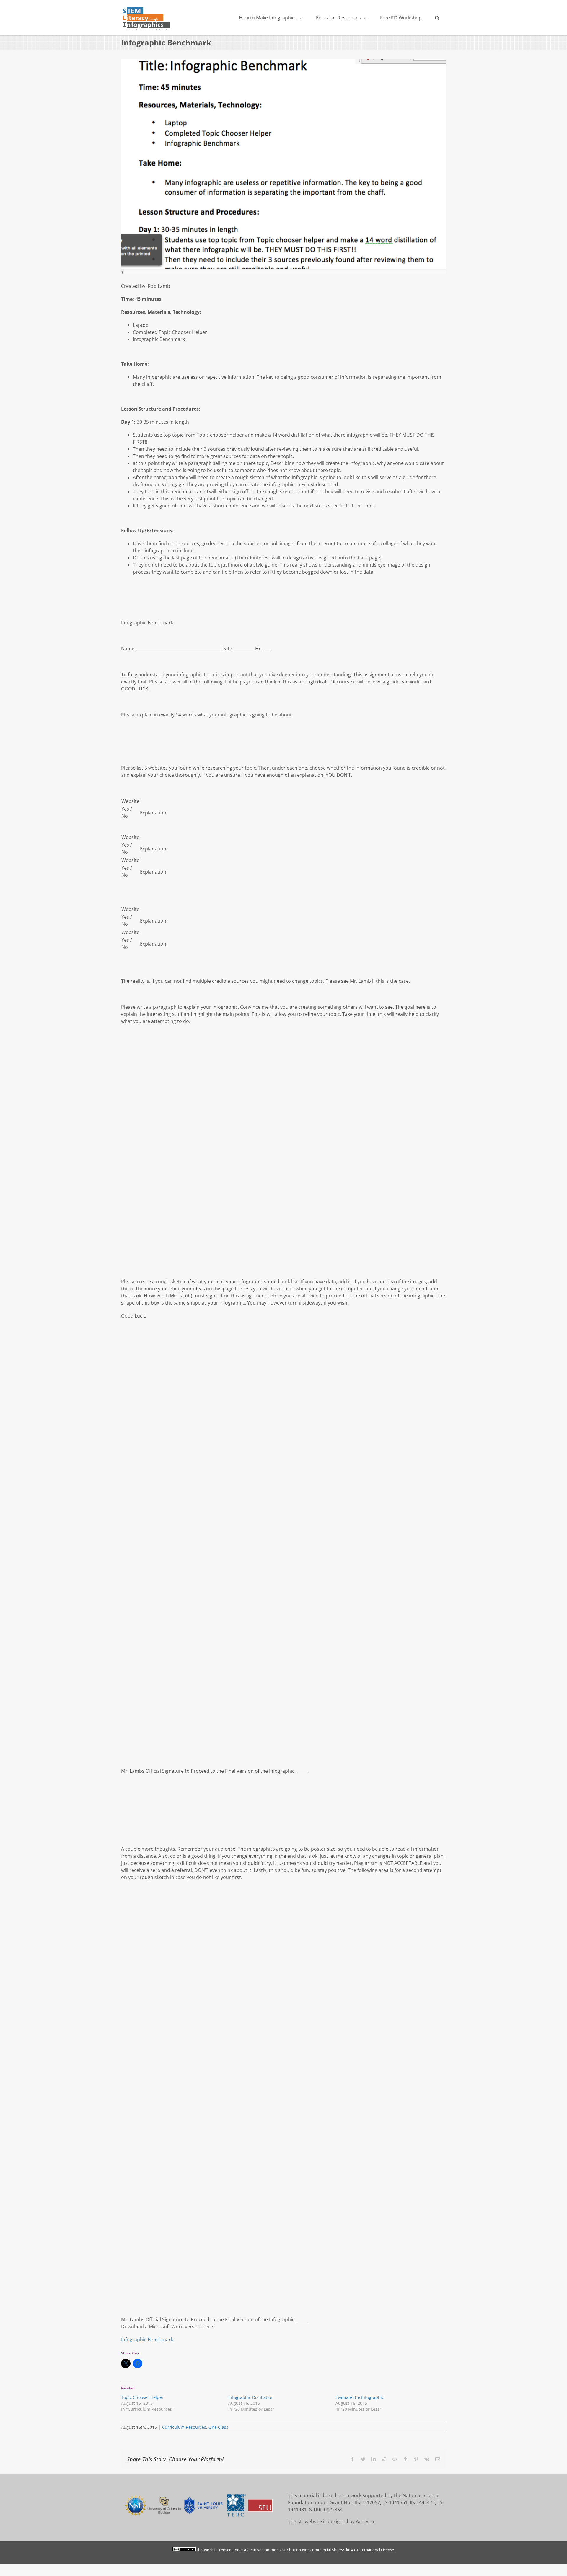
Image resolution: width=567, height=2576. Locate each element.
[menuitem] (271, 18)
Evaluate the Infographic (360, 2397)
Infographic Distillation (251, 2397)
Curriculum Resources (184, 2427)
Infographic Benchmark (147, 2340)
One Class (218, 2427)
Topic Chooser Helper (142, 2397)
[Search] (437, 18)
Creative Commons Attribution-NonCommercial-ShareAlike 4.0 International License (320, 2550)
